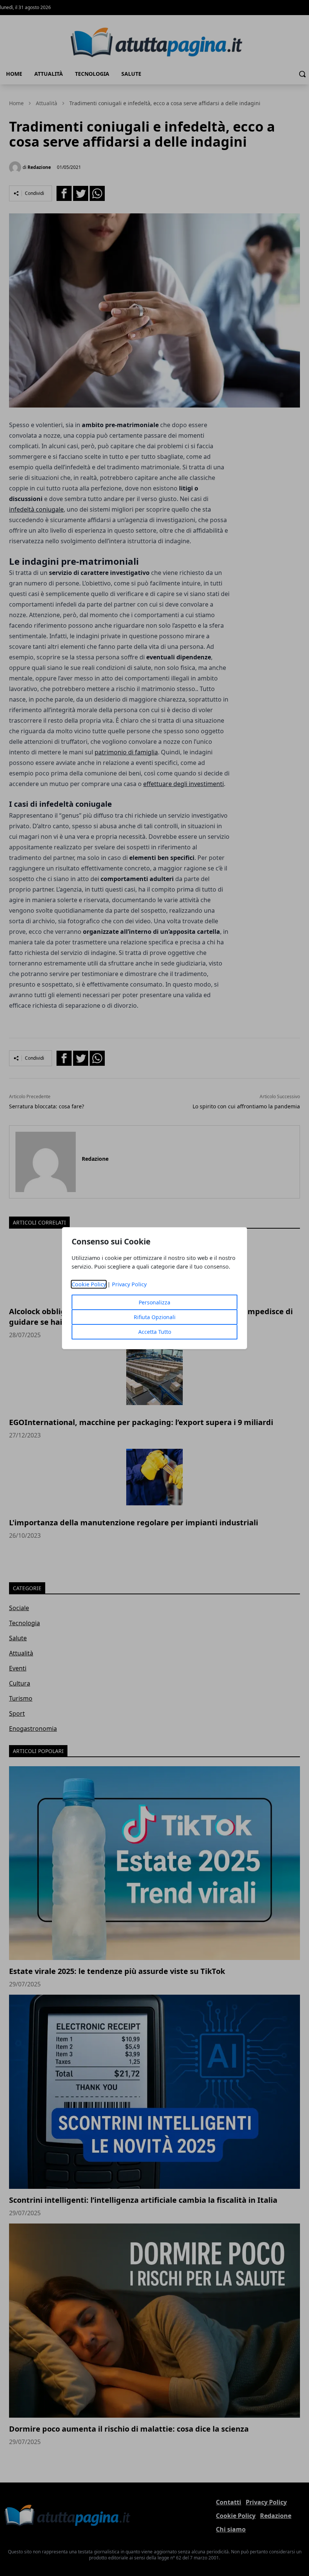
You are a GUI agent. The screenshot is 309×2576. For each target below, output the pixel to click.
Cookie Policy (89, 1284)
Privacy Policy (129, 1284)
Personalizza (154, 1302)
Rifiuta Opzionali (155, 1317)
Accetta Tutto (155, 1332)
